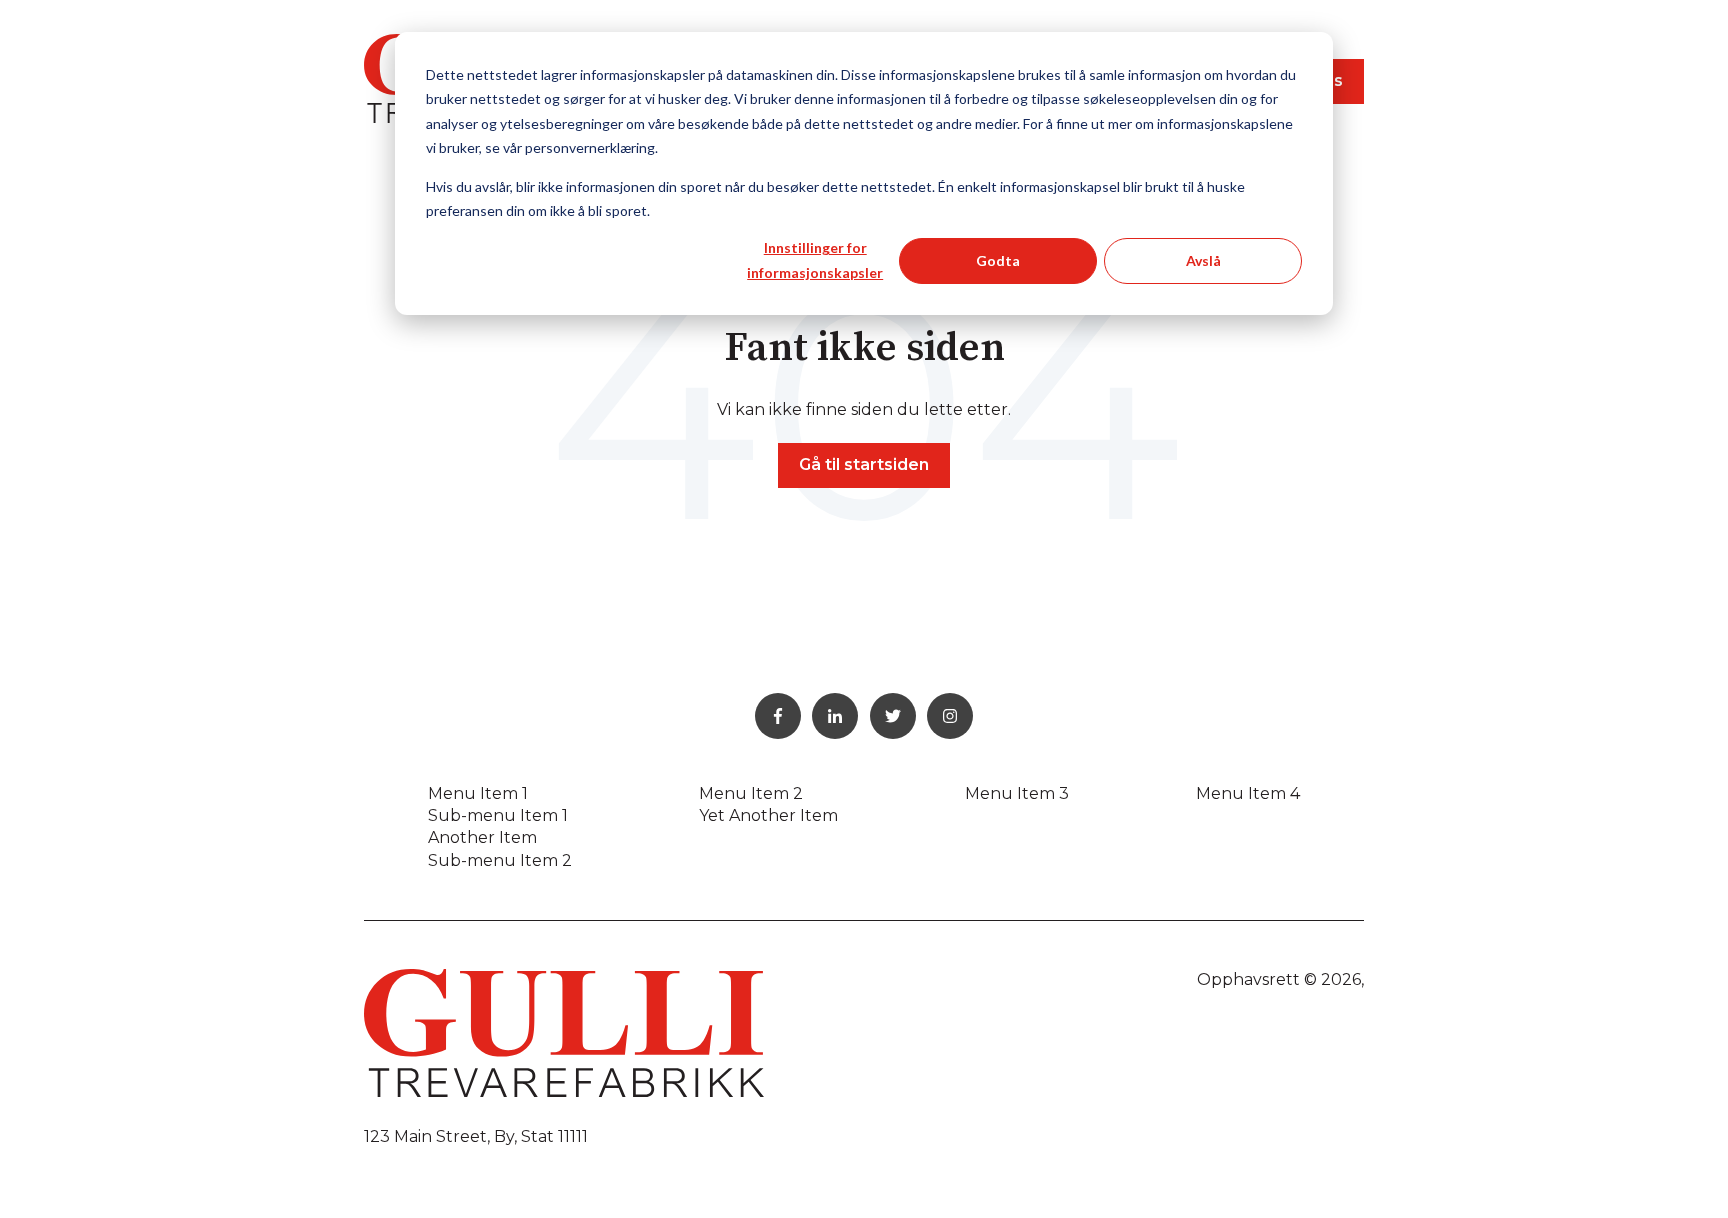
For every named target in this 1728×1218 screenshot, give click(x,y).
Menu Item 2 (751, 793)
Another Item (482, 837)
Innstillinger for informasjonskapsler (815, 260)
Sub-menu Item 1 (498, 815)
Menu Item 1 (478, 793)
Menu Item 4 (1248, 793)
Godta (998, 260)
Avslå (1203, 260)
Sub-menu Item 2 (500, 860)
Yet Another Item (768, 815)
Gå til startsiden (864, 464)
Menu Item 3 (1017, 793)
